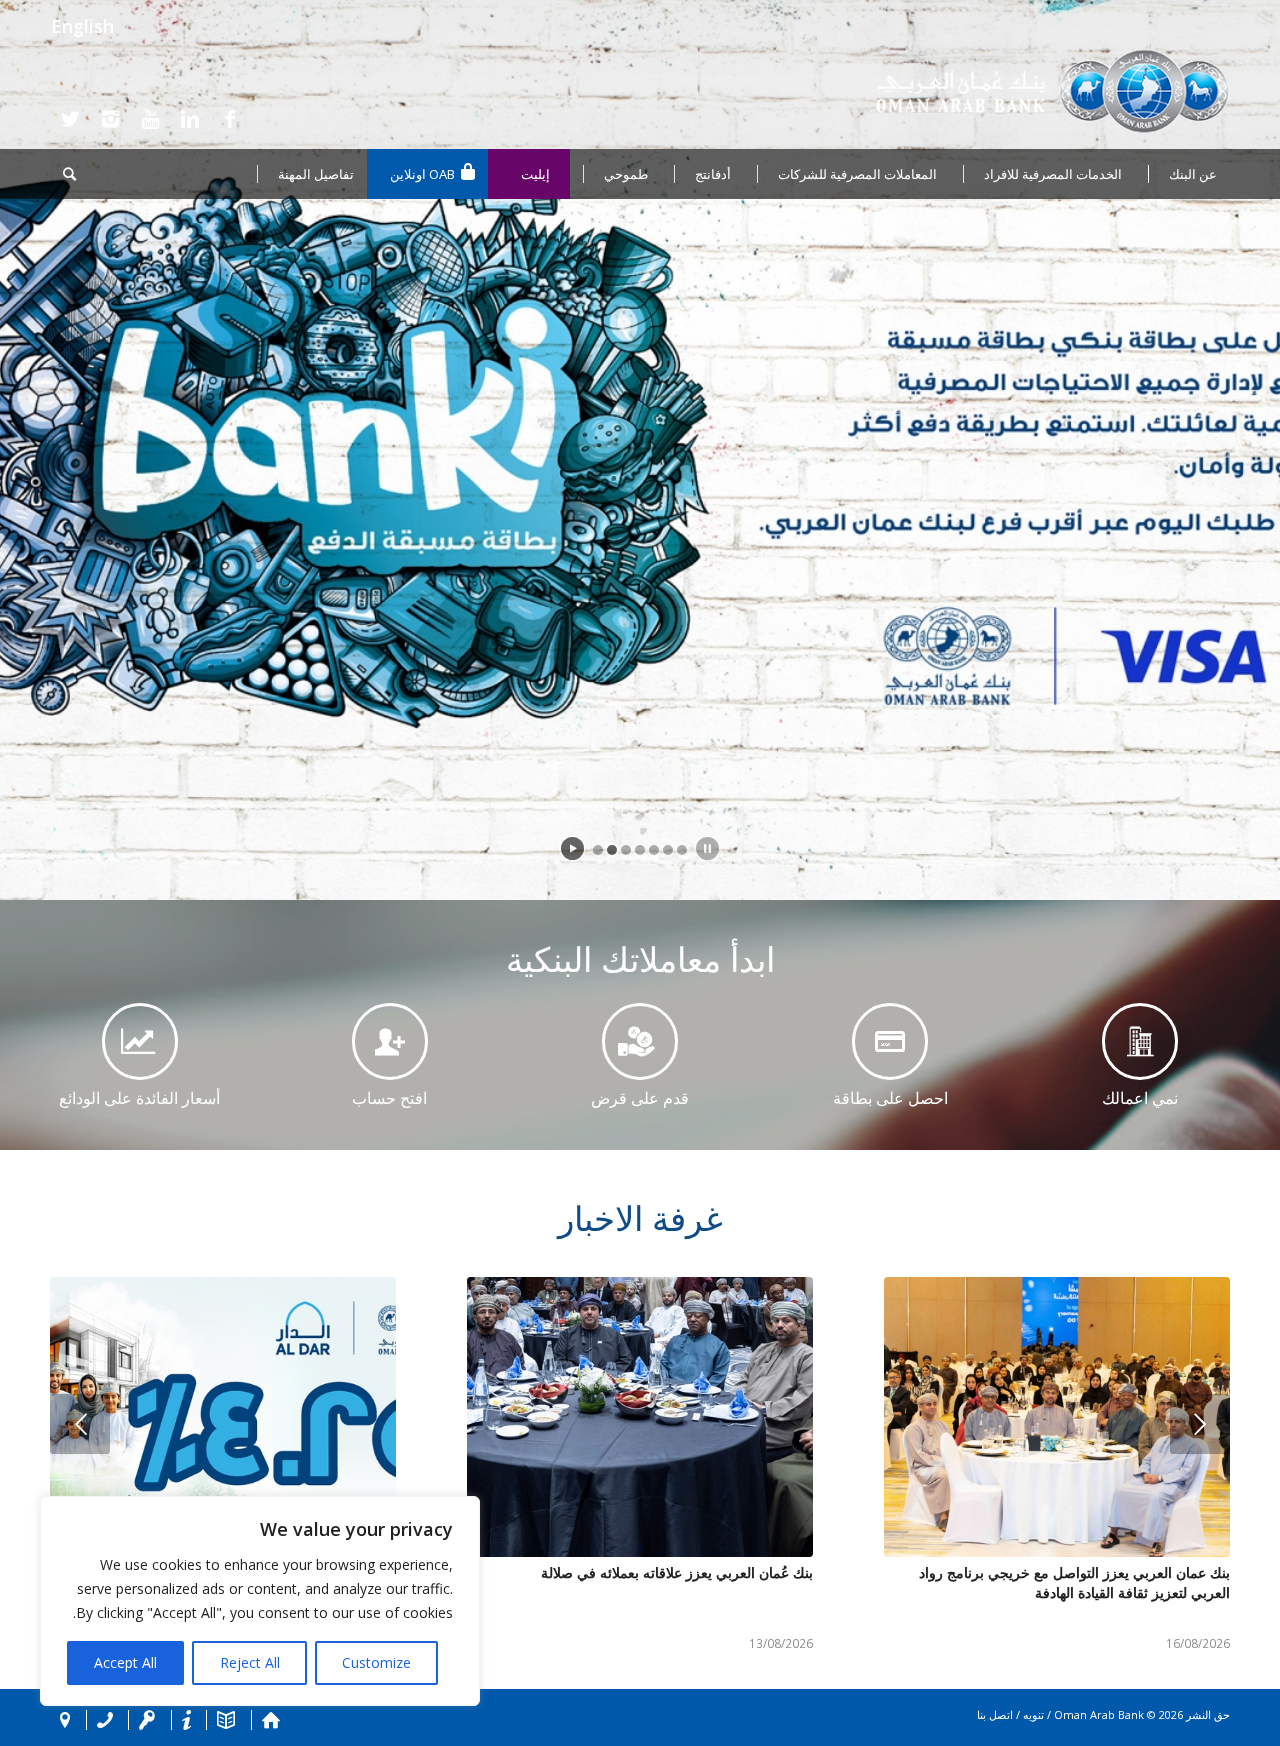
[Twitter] (70, 119)
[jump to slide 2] (612, 850)
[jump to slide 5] (654, 850)
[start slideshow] (572, 848)
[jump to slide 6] (668, 850)
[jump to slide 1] (598, 850)
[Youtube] (150, 119)
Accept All (125, 1662)
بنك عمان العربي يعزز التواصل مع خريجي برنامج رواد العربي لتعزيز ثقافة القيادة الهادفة (1074, 1582)
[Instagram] (110, 119)
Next (1200, 1424)
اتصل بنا (995, 1714)
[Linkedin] (190, 119)
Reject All (250, 1662)
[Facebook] (230, 119)
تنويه (1033, 1714)
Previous (80, 1424)
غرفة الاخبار (640, 1218)
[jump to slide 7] (682, 850)
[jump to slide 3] (626, 850)
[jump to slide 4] (640, 850)
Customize (376, 1662)
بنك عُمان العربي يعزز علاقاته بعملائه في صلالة (677, 1572)
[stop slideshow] (707, 848)
